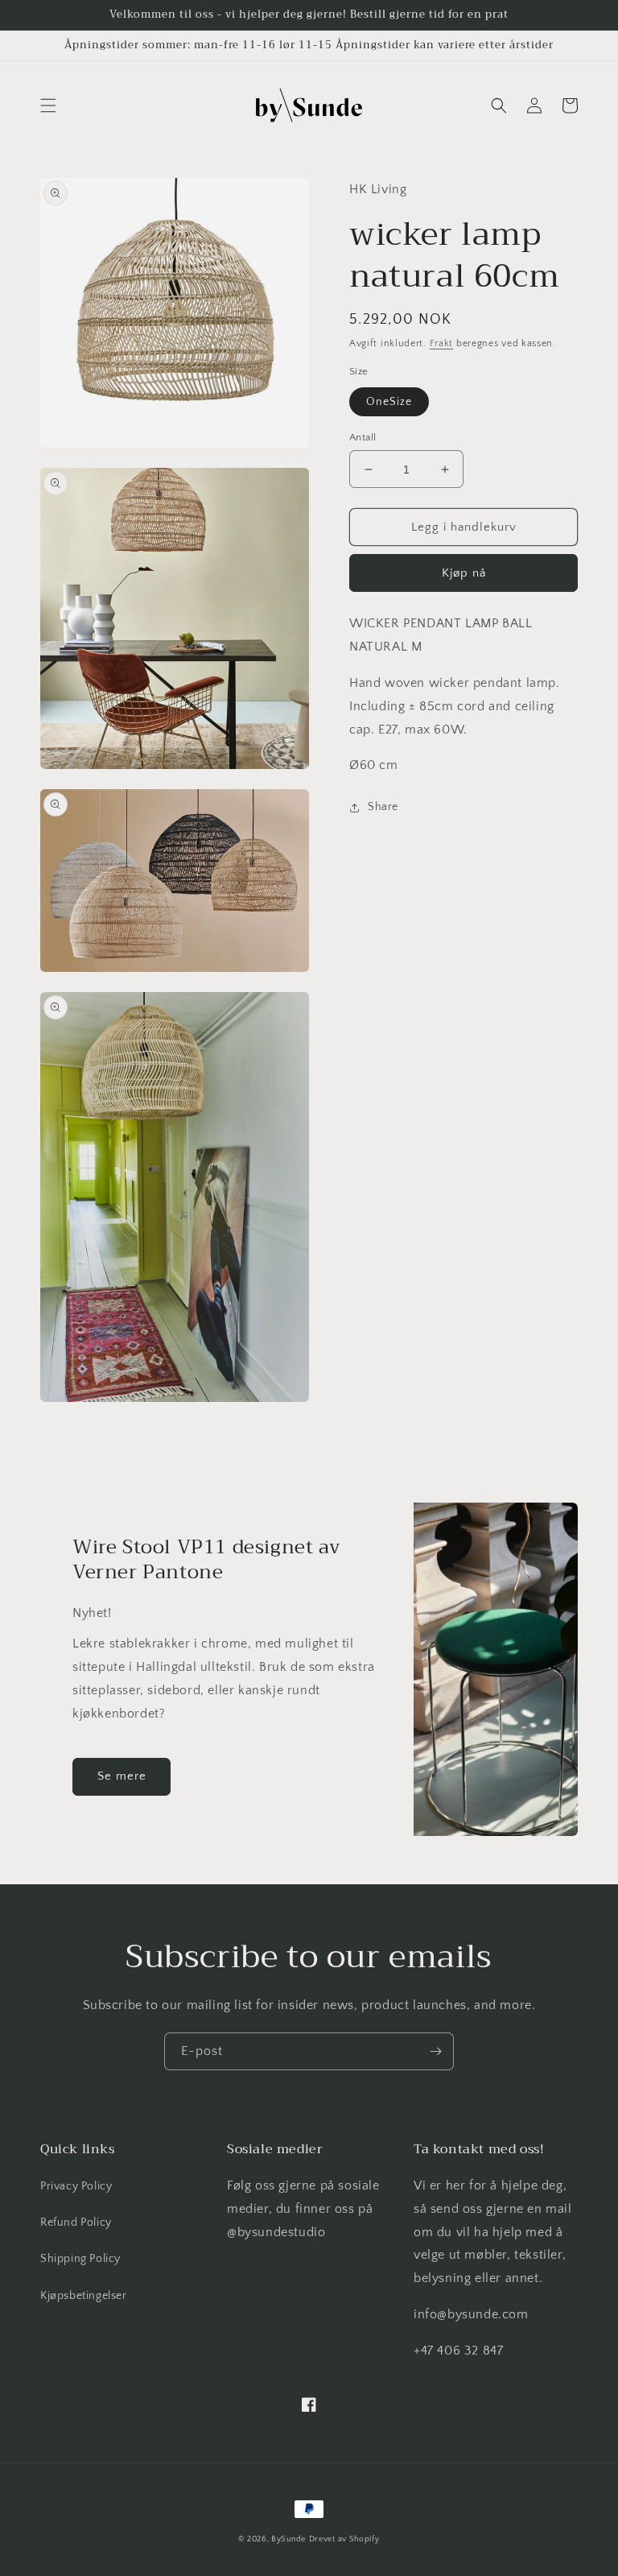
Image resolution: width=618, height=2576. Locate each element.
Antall (363, 437)
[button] (48, 105)
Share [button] (383, 807)
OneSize (389, 402)
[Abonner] (435, 2051)
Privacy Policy (76, 2186)
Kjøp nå (464, 573)
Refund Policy (76, 2222)
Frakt (442, 343)
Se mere (122, 1776)
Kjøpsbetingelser (84, 2296)
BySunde (288, 2539)
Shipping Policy (80, 2259)
